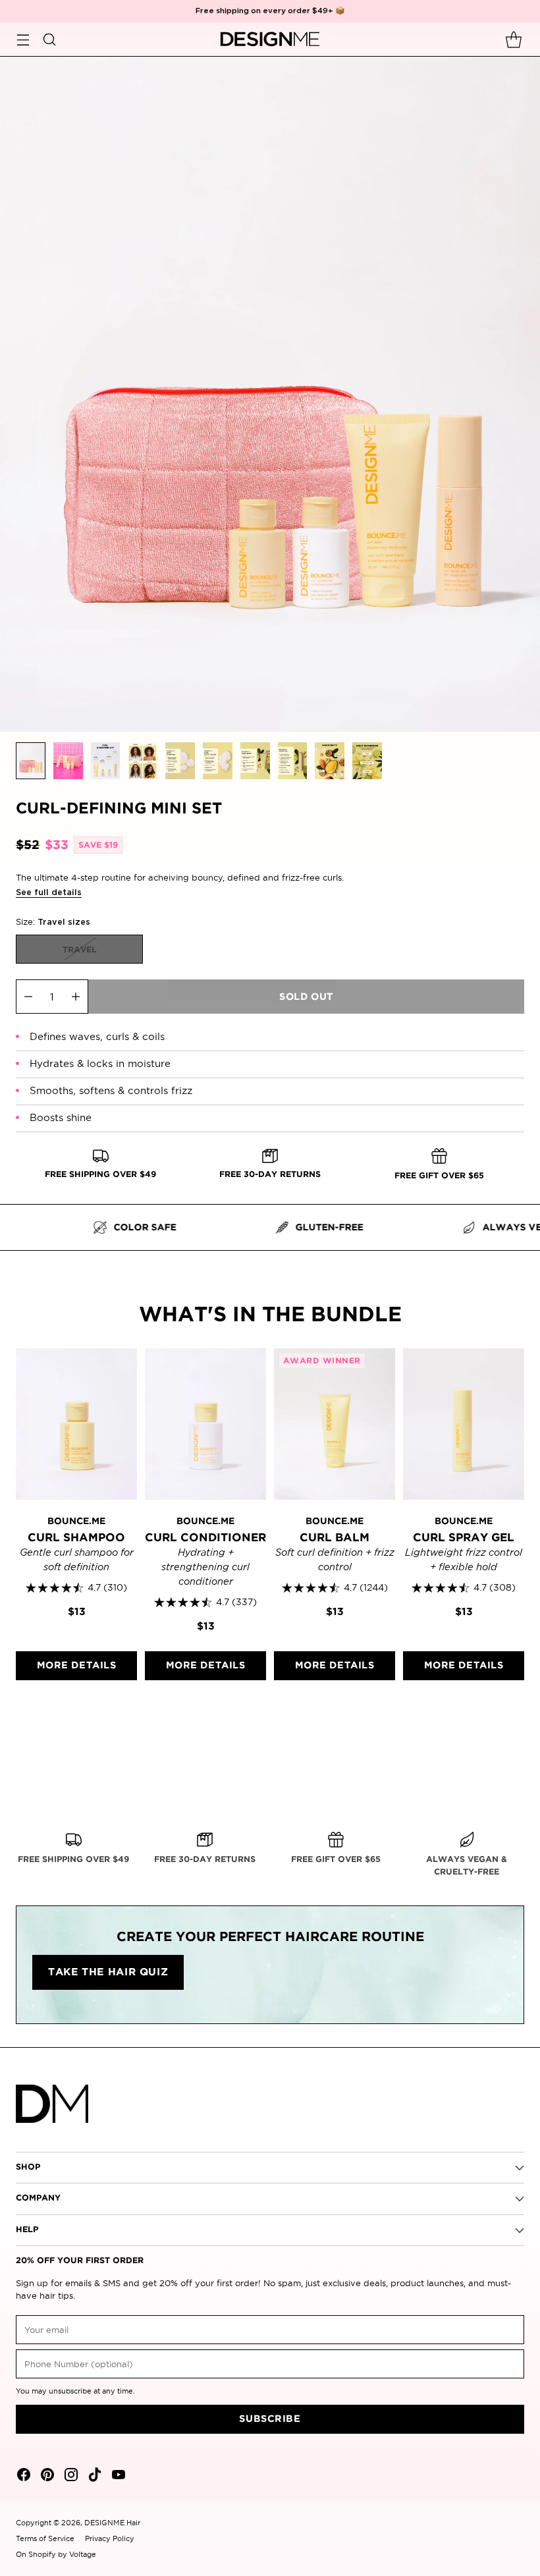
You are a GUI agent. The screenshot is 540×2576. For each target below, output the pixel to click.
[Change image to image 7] (255, 761)
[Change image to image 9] (330, 761)
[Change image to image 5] (180, 761)
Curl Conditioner (205, 1538)
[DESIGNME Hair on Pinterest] (46, 2477)
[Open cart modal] (513, 39)
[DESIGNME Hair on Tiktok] (94, 2477)
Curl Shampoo (76, 1538)
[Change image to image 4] (143, 761)
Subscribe (270, 2419)
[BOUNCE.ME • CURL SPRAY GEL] (464, 1424)
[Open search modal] (49, 39)
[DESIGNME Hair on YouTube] (117, 2477)
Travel (80, 950)
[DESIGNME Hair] (270, 40)
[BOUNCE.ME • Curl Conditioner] (205, 1424)
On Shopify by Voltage (56, 2554)
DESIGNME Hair (112, 2523)
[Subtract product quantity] (28, 997)
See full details (49, 893)
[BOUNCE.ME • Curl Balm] (335, 1424)
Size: (53, 921)
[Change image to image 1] (31, 761)
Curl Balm (335, 1538)
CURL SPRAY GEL (464, 1538)
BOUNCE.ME (76, 1521)
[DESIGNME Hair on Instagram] (70, 2477)
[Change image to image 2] (68, 761)
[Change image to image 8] (293, 761)
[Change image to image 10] (367, 761)
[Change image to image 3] (106, 761)
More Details (77, 1665)
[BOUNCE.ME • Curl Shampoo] (76, 1424)
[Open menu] (23, 39)
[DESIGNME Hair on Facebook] (22, 2477)
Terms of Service (45, 2538)
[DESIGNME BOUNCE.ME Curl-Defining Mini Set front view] (270, 394)
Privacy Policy (110, 2538)
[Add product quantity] (76, 997)
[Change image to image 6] (218, 761)
